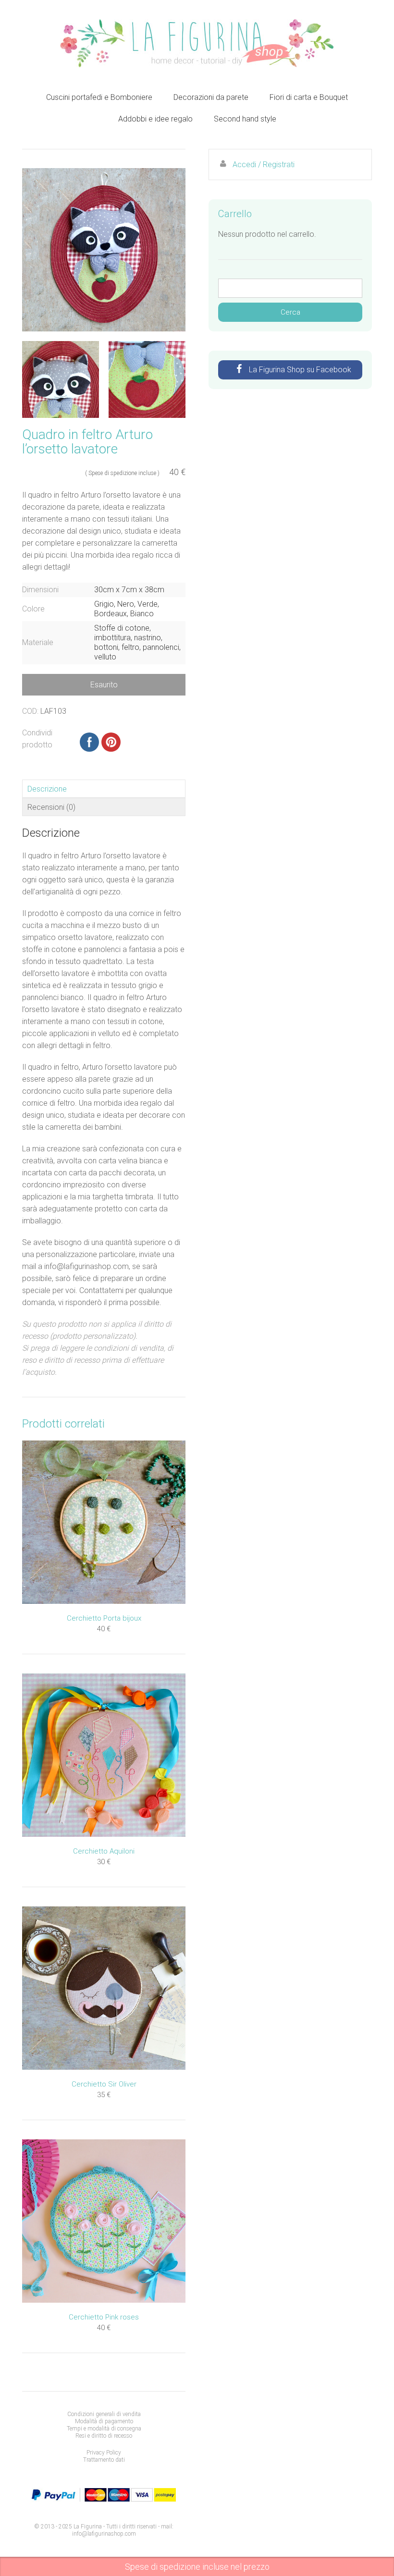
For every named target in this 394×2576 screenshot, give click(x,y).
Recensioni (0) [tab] (51, 807)
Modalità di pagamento (104, 2421)
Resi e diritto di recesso (104, 2436)
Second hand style (245, 119)
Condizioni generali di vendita (104, 2414)
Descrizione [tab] (47, 789)
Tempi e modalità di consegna (104, 2429)
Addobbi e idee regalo (155, 119)
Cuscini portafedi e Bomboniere (99, 97)
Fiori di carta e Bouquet (309, 97)
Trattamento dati (104, 2460)
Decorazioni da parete (211, 97)
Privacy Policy (104, 2453)
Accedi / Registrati (264, 165)
